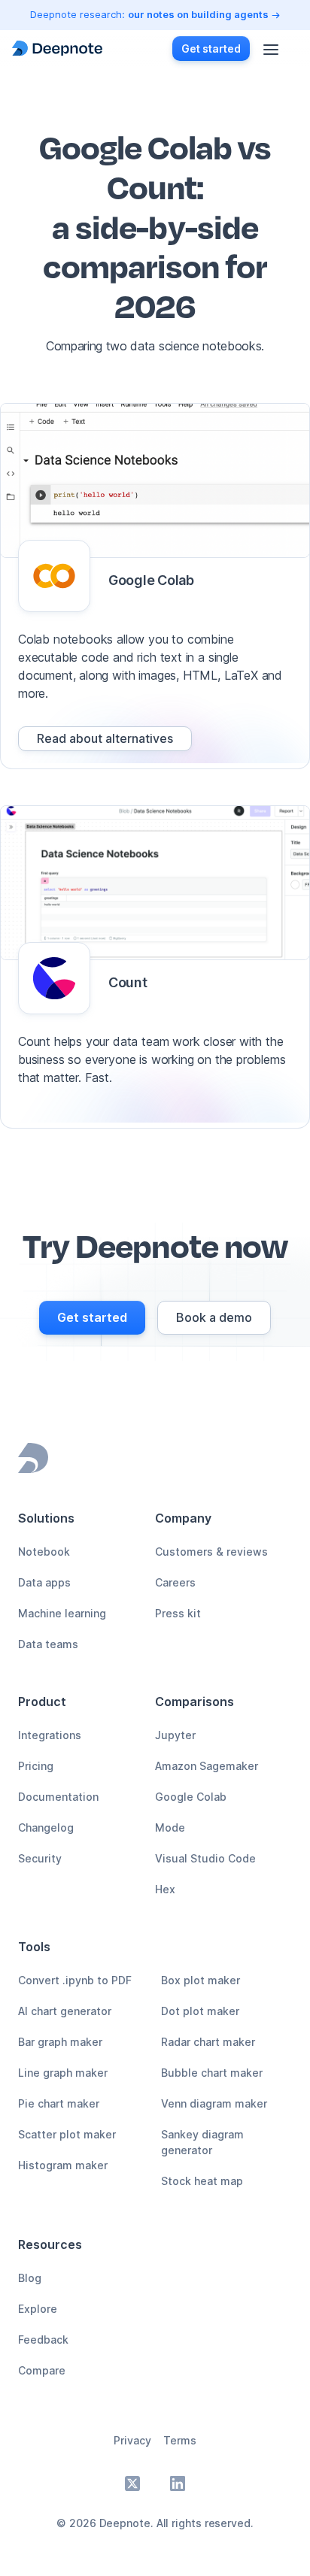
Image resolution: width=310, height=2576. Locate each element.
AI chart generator (65, 2011)
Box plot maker (201, 1980)
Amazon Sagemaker (207, 1766)
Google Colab (191, 1797)
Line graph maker (63, 2073)
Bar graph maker (60, 2042)
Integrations (50, 1735)
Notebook (44, 1552)
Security (40, 1858)
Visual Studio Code (205, 1858)
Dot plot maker (200, 2011)
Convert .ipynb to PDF (75, 1980)
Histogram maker (63, 2165)
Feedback (43, 2340)
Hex (165, 1889)
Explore (38, 2309)
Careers (175, 1582)
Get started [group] (211, 48)
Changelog (46, 1827)
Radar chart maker (208, 2042)
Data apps (44, 1582)
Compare (42, 2370)
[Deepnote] (57, 48)
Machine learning (62, 1613)
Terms (180, 2440)
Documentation (58, 1797)
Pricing (36, 1766)
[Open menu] (271, 48)
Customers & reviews (211, 1552)
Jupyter (175, 1735)
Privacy (132, 2440)
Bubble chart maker (212, 2073)
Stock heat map (202, 2181)
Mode (170, 1827)
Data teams (48, 1644)
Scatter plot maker (67, 2134)
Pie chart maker (59, 2103)
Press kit (178, 1613)
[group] (105, 739)
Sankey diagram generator (202, 2142)
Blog (30, 2278)
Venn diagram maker (214, 2103)
